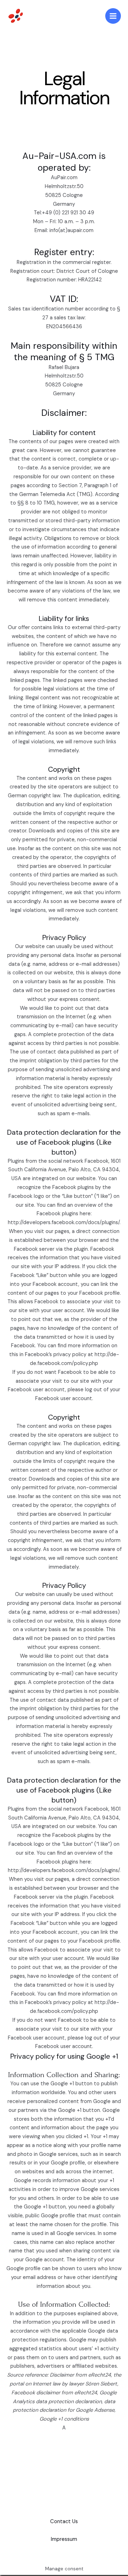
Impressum (64, 2539)
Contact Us (64, 2522)
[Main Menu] (113, 16)
